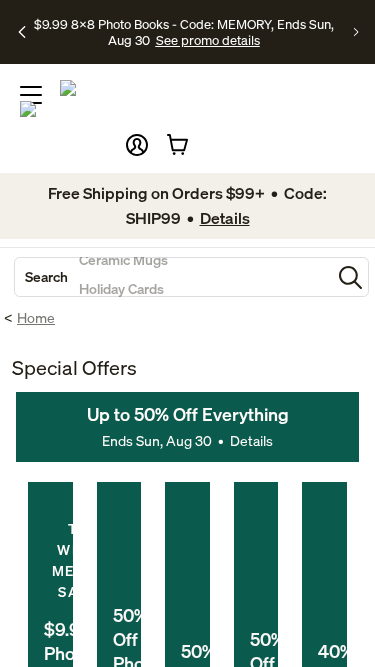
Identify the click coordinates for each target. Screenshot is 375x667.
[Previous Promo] (22, 32)
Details (251, 440)
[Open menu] (31, 95)
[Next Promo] (356, 32)
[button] (137, 145)
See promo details (208, 40)
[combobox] (173, 277)
